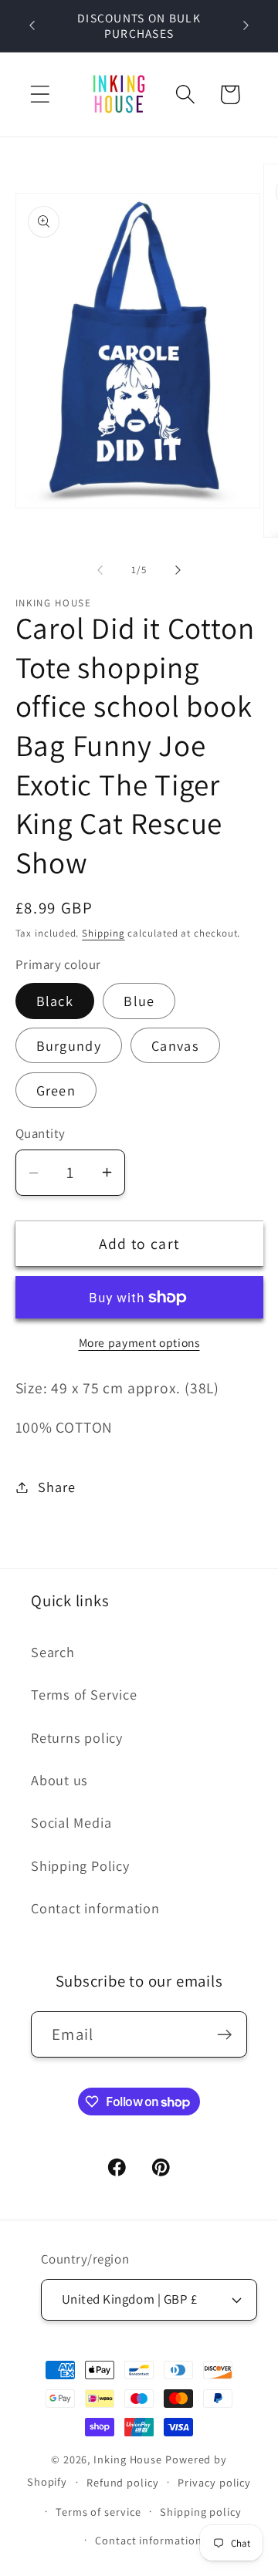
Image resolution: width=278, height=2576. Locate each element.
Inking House (128, 2459)
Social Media (71, 1822)
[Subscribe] (224, 2035)
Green (56, 1090)
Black (55, 1001)
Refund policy (123, 2482)
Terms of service (98, 2512)
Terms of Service (84, 1694)
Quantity (41, 1133)
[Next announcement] (246, 25)
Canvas (175, 1045)
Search (53, 1652)
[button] (40, 95)
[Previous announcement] (32, 25)
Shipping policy (201, 2512)
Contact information (95, 1908)
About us (59, 1780)
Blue (139, 1001)
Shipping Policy (80, 1865)
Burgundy (69, 1045)
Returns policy (77, 1737)
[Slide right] (178, 570)
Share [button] (56, 1487)
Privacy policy (214, 2482)
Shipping (103, 933)
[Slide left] (100, 570)
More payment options (139, 1342)
